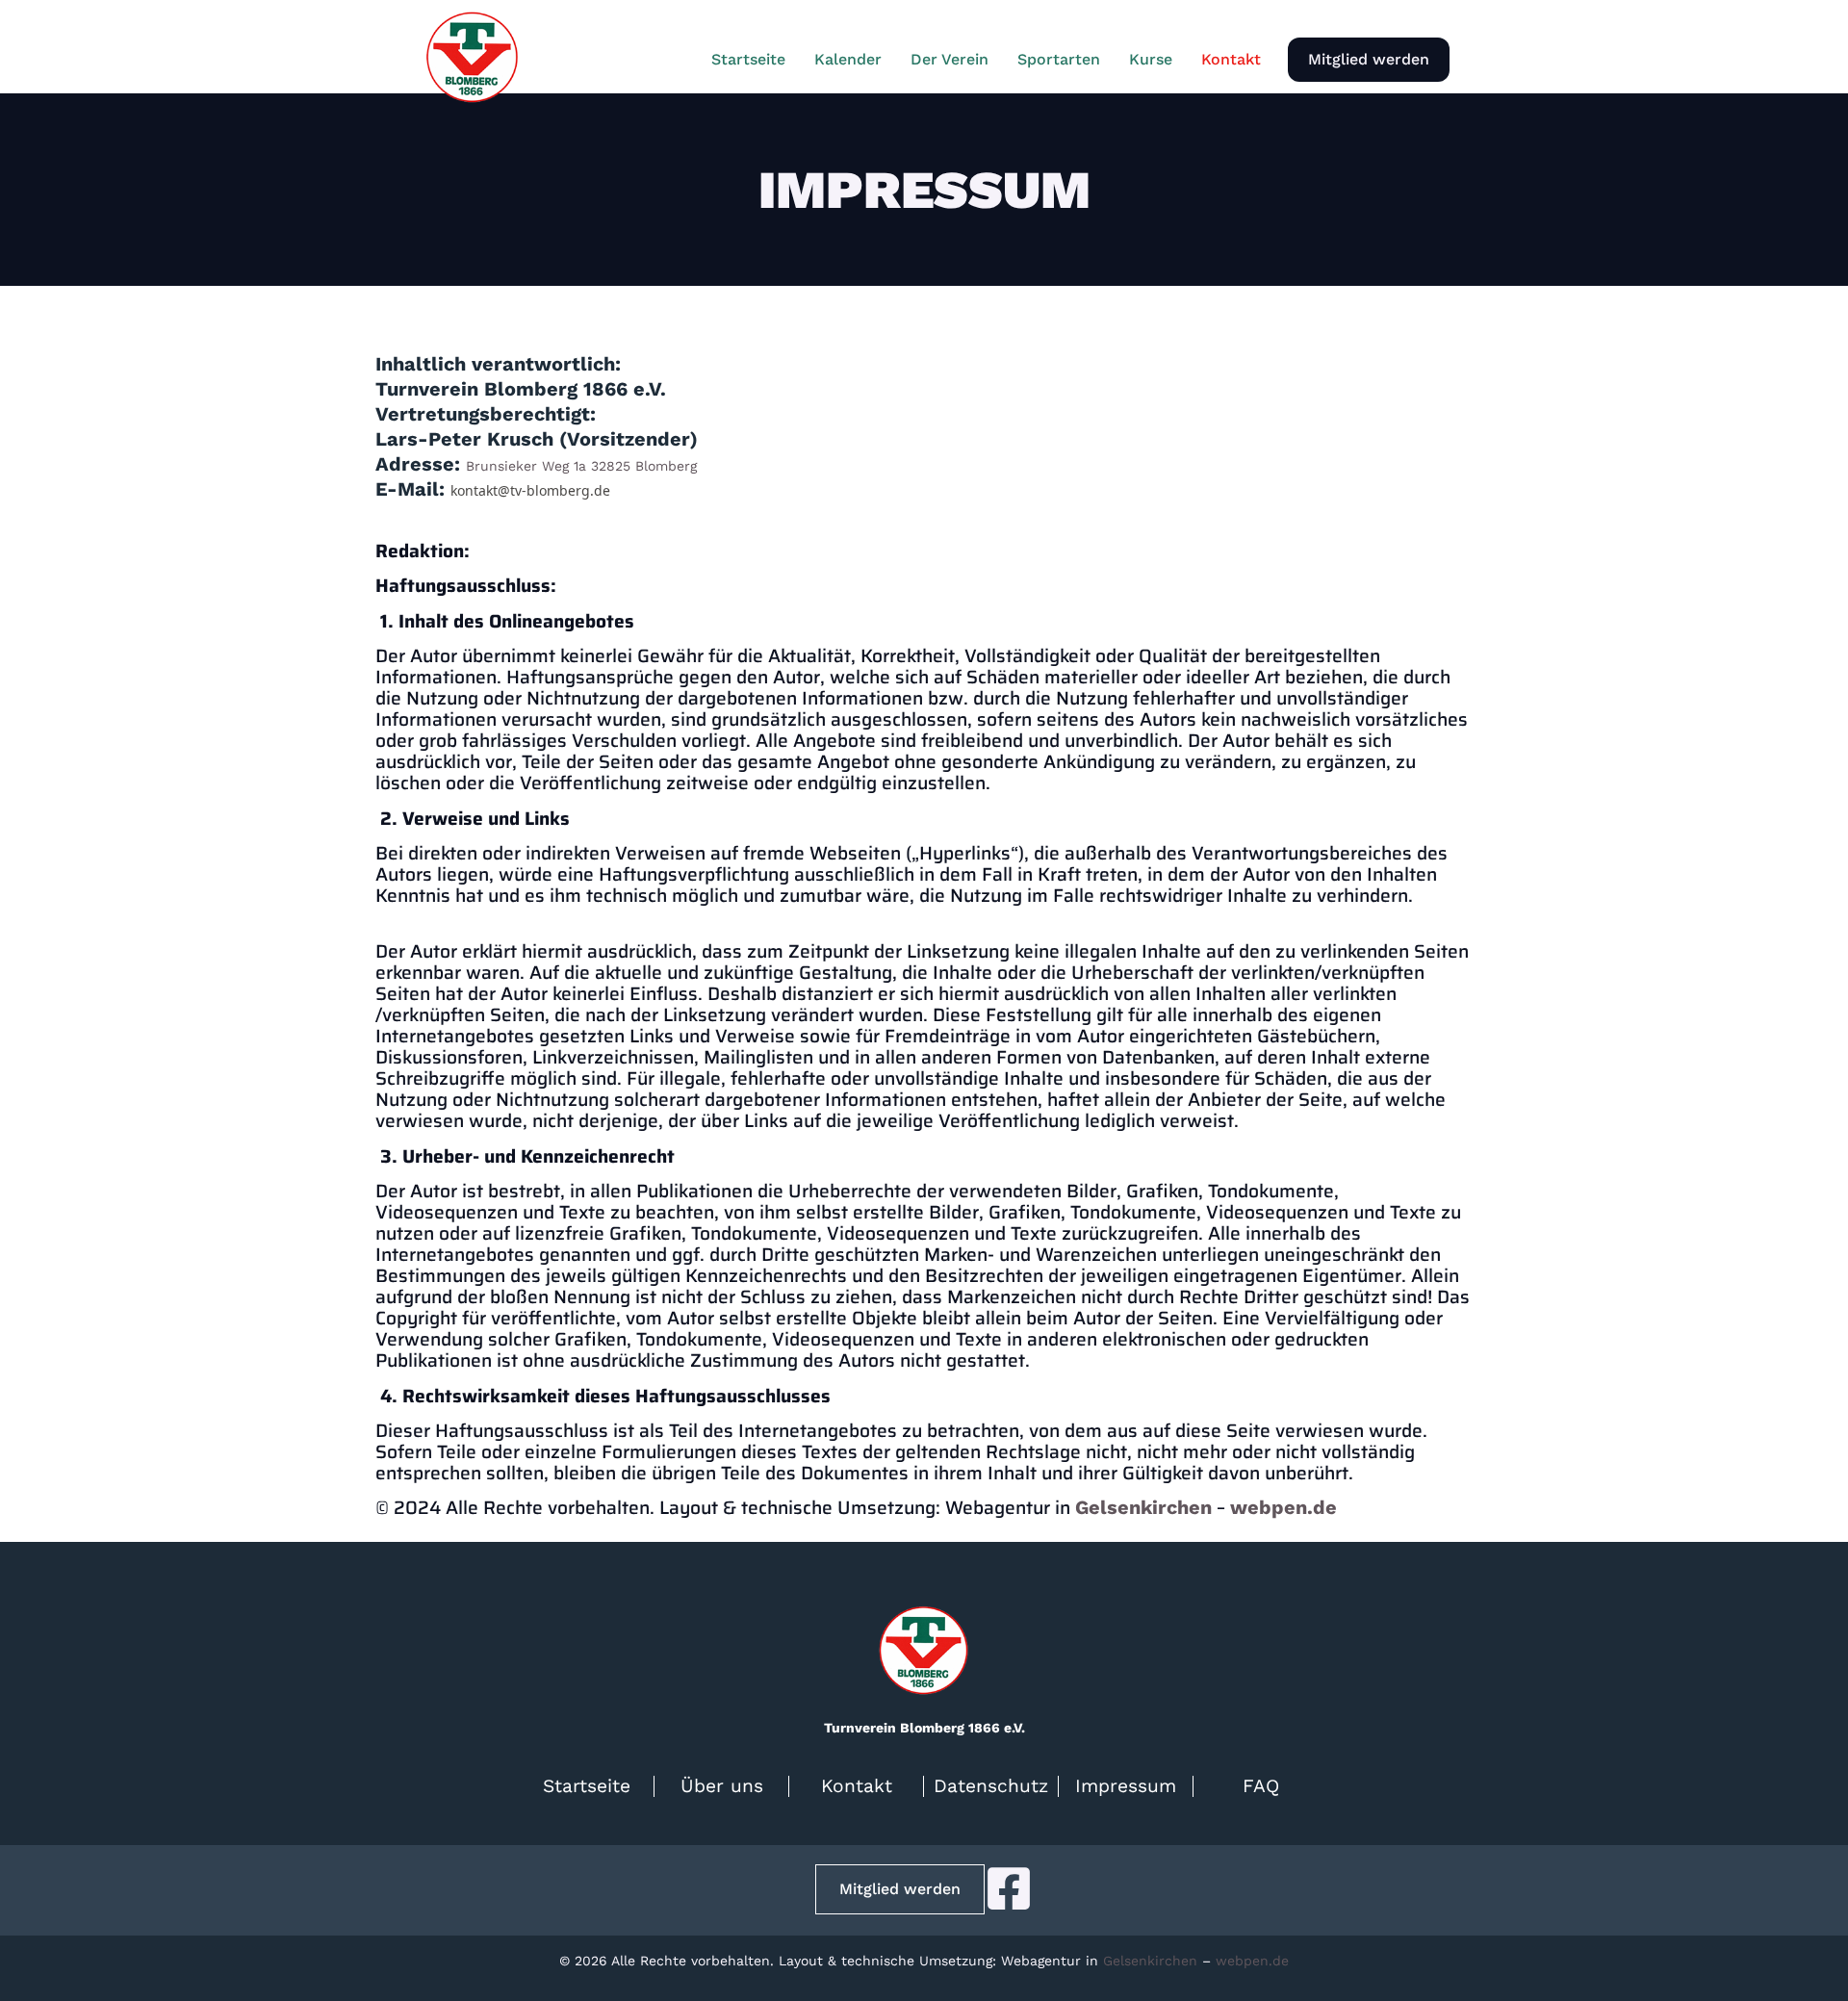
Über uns (722, 1786)
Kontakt (1231, 59)
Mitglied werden (1369, 59)
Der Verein (950, 59)
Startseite (748, 59)
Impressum (1126, 1786)
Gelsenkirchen (1143, 1507)
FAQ (1261, 1786)
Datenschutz (991, 1786)
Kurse (1151, 59)
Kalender (848, 59)
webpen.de (1283, 1507)
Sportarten (1059, 59)
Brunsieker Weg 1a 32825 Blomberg (581, 466)
